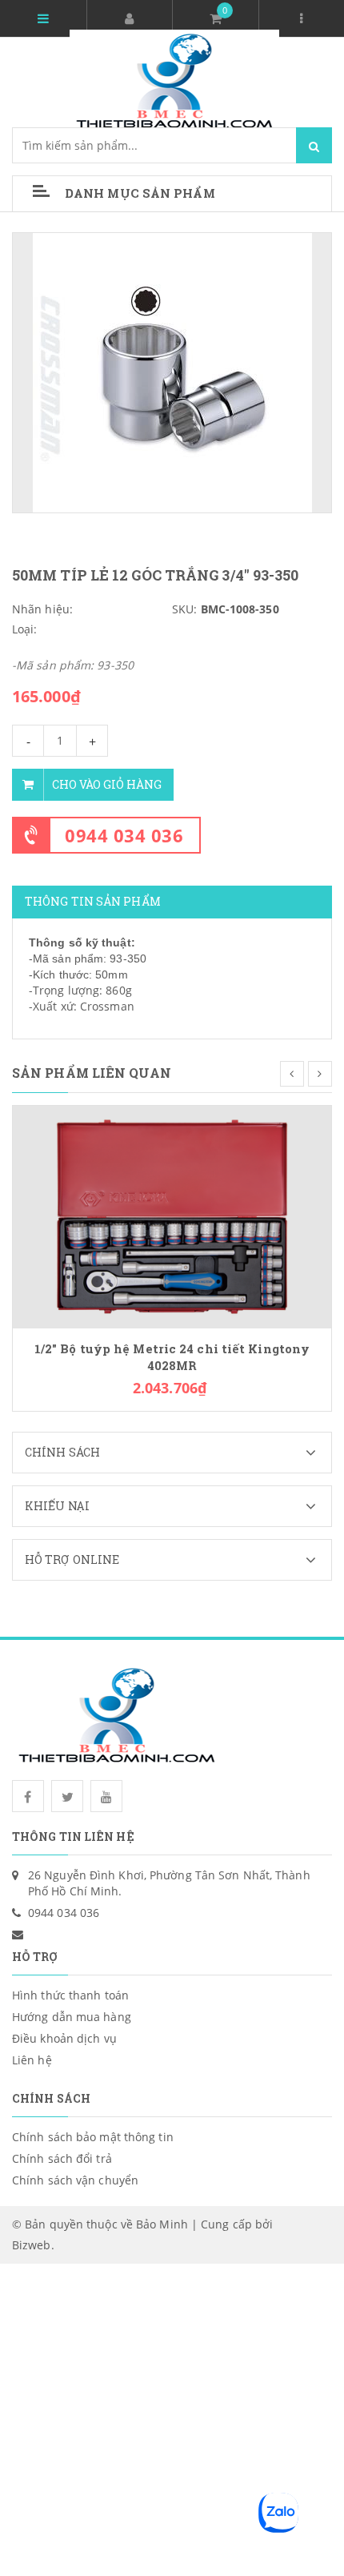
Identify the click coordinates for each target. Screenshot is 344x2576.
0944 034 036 (124, 835)
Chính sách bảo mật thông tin (93, 2137)
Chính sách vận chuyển (75, 2180)
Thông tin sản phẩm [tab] (93, 901)
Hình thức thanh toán (70, 1995)
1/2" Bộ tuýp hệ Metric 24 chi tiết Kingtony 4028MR (172, 1357)
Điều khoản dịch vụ (64, 2038)
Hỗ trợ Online (72, 1559)
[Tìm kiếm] (314, 145)
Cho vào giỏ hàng (107, 784)
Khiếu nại (57, 1506)
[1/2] (172, 1216)
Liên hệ (32, 2060)
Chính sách (62, 1452)
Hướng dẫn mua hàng (72, 2017)
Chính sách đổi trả (62, 2158)
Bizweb (32, 2245)
